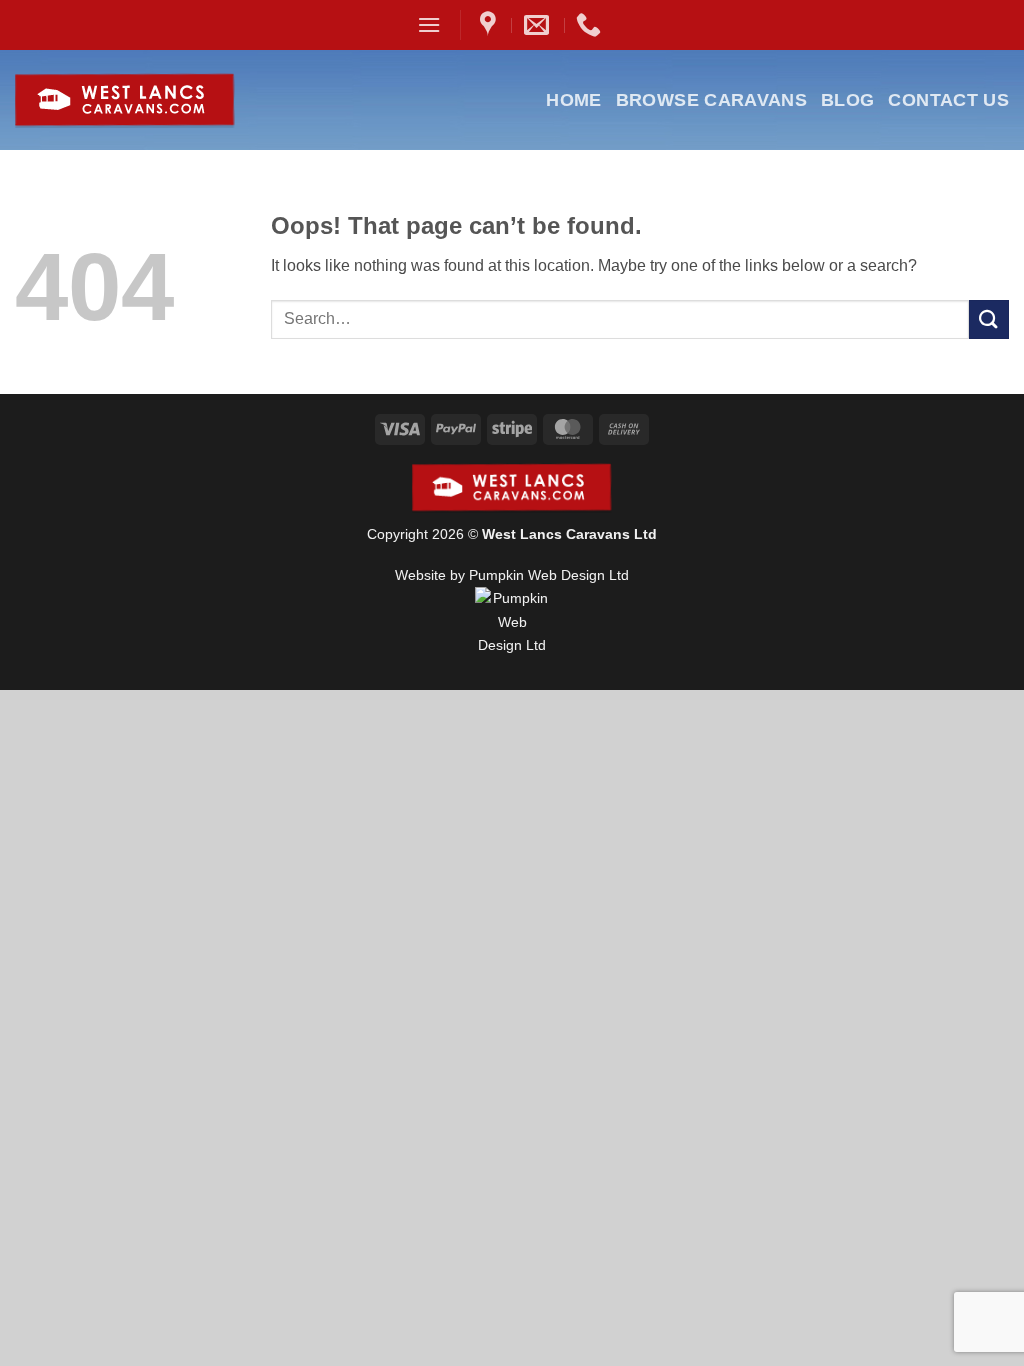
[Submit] (989, 319)
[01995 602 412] (591, 25)
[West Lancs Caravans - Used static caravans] (173, 100)
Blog (847, 100)
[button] (429, 24)
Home (573, 100)
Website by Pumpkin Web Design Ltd (512, 575)
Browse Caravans (711, 100)
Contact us (948, 100)
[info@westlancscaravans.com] (539, 25)
